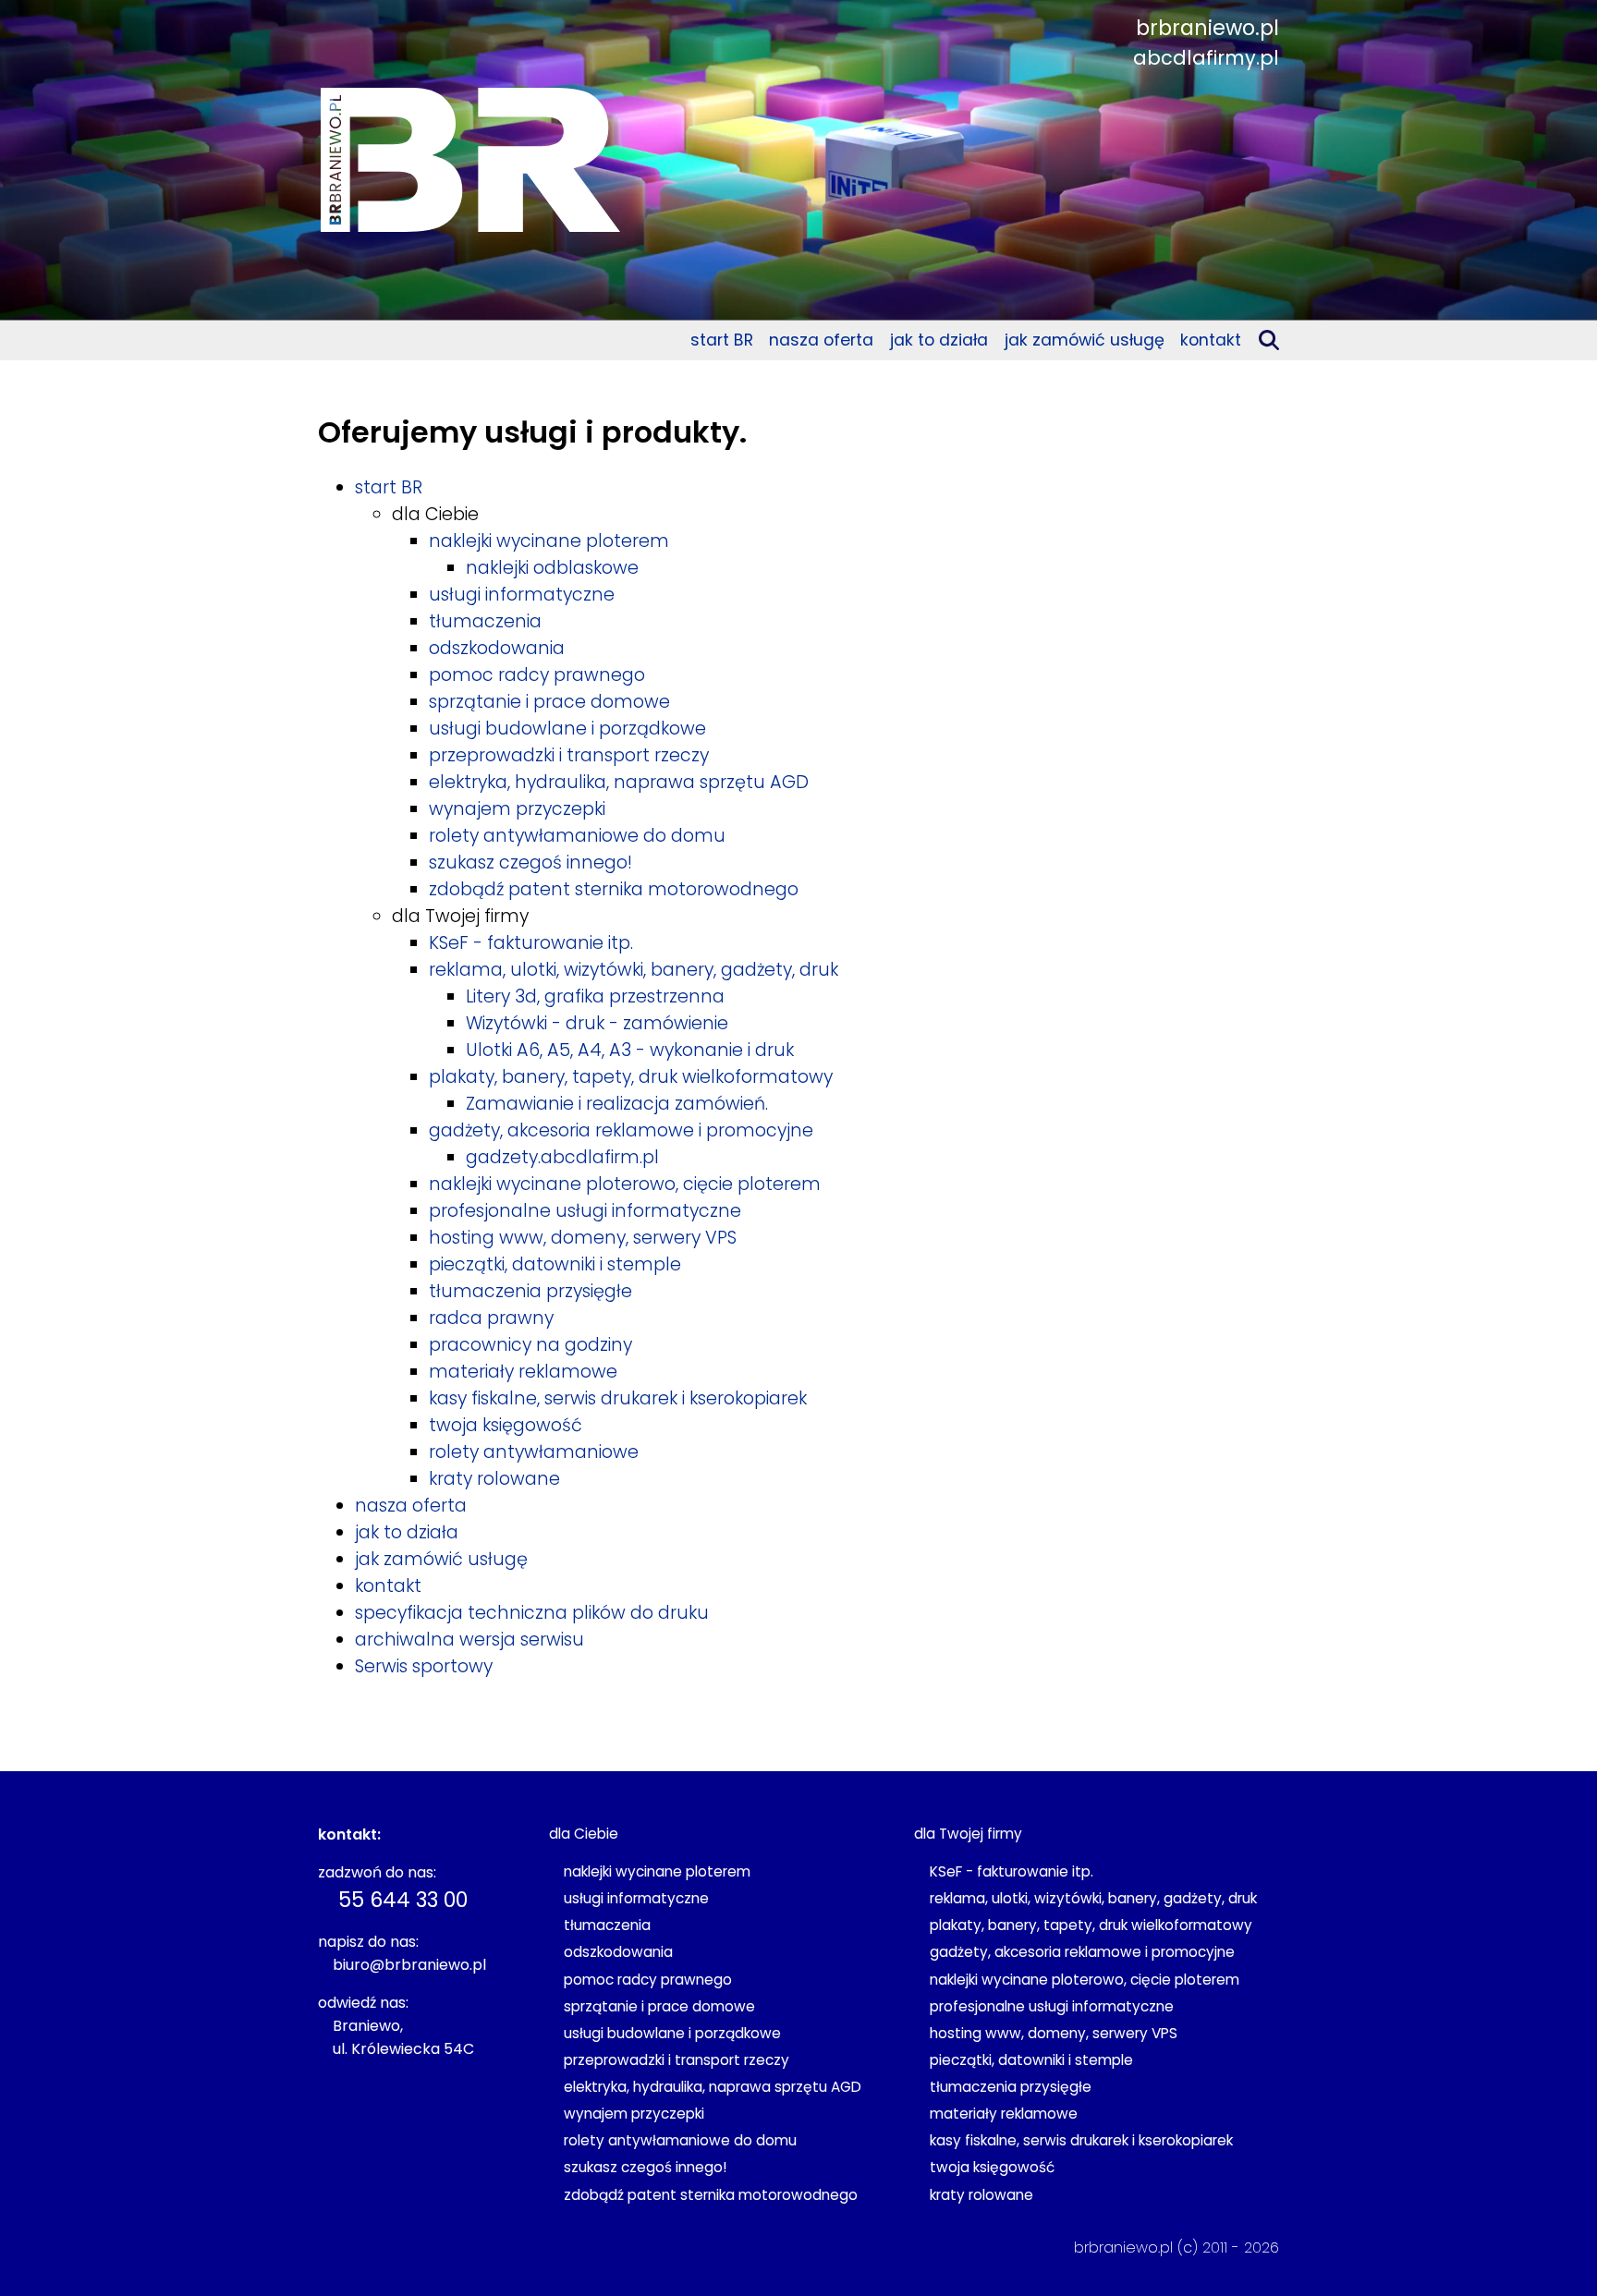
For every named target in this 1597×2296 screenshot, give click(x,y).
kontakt (1211, 340)
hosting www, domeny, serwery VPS (583, 1238)
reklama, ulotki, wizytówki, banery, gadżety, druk (634, 970)
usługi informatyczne (522, 595)
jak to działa (939, 340)
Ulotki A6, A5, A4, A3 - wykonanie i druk (630, 1050)
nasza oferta (821, 340)
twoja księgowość (506, 1425)
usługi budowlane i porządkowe (567, 729)
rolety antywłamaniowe (534, 1452)
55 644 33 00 (403, 1900)
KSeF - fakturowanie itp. (531, 943)
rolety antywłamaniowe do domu (577, 836)
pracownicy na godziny (530, 1345)
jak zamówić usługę (1085, 340)
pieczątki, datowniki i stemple (555, 1264)
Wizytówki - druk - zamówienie (597, 1023)
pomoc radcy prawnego (537, 675)
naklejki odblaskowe (552, 568)
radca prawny (491, 1318)
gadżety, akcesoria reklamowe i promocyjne (621, 1130)
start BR (722, 340)
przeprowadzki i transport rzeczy (569, 755)
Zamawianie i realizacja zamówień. (617, 1104)
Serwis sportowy (424, 1666)
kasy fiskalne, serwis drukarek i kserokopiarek (618, 1398)
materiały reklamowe (523, 1372)
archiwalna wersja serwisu (469, 1640)
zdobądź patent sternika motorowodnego (614, 889)
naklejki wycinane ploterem (549, 541)
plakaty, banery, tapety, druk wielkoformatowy (631, 1077)
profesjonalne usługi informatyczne (585, 1211)
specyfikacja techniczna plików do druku (532, 1613)
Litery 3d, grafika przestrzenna (595, 996)
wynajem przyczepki (517, 809)
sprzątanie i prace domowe (549, 702)
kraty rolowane (494, 1479)
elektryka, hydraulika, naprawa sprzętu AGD (619, 782)
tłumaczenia (485, 621)
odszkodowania (497, 648)
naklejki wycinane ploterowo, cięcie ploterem (625, 1184)
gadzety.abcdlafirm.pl (562, 1157)
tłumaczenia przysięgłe (530, 1291)
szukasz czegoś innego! (530, 863)
